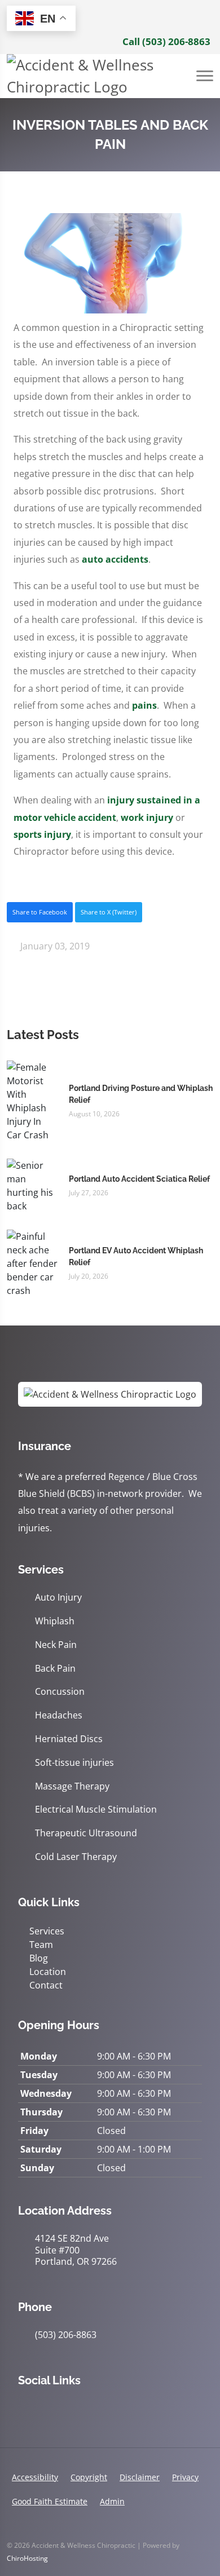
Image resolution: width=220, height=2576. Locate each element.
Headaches (59, 1715)
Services (47, 1931)
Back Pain (55, 1669)
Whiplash (55, 1621)
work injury (147, 818)
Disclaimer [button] (140, 2477)
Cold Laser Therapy (76, 1857)
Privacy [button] (185, 2477)
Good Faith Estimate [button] (50, 2501)
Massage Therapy (72, 1786)
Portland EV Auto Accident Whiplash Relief (136, 1256)
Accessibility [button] (35, 2477)
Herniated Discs (69, 1739)
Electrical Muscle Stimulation (96, 1810)
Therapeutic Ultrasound (86, 1833)
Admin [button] (112, 2501)
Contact (46, 1985)
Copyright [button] (89, 2477)
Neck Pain (56, 1645)
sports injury (42, 834)
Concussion (60, 1692)
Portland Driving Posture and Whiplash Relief (141, 1094)
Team (41, 1945)
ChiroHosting (27, 2558)
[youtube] (98, 2409)
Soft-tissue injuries (74, 1763)
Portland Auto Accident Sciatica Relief (139, 1179)
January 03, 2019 (54, 946)
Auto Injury (58, 1598)
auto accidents (115, 559)
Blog (39, 1958)
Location (48, 1972)
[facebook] (49, 2409)
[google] (24, 2409)
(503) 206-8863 (66, 2335)
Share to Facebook (40, 912)
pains (144, 705)
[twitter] (73, 2409)
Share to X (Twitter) (109, 912)
